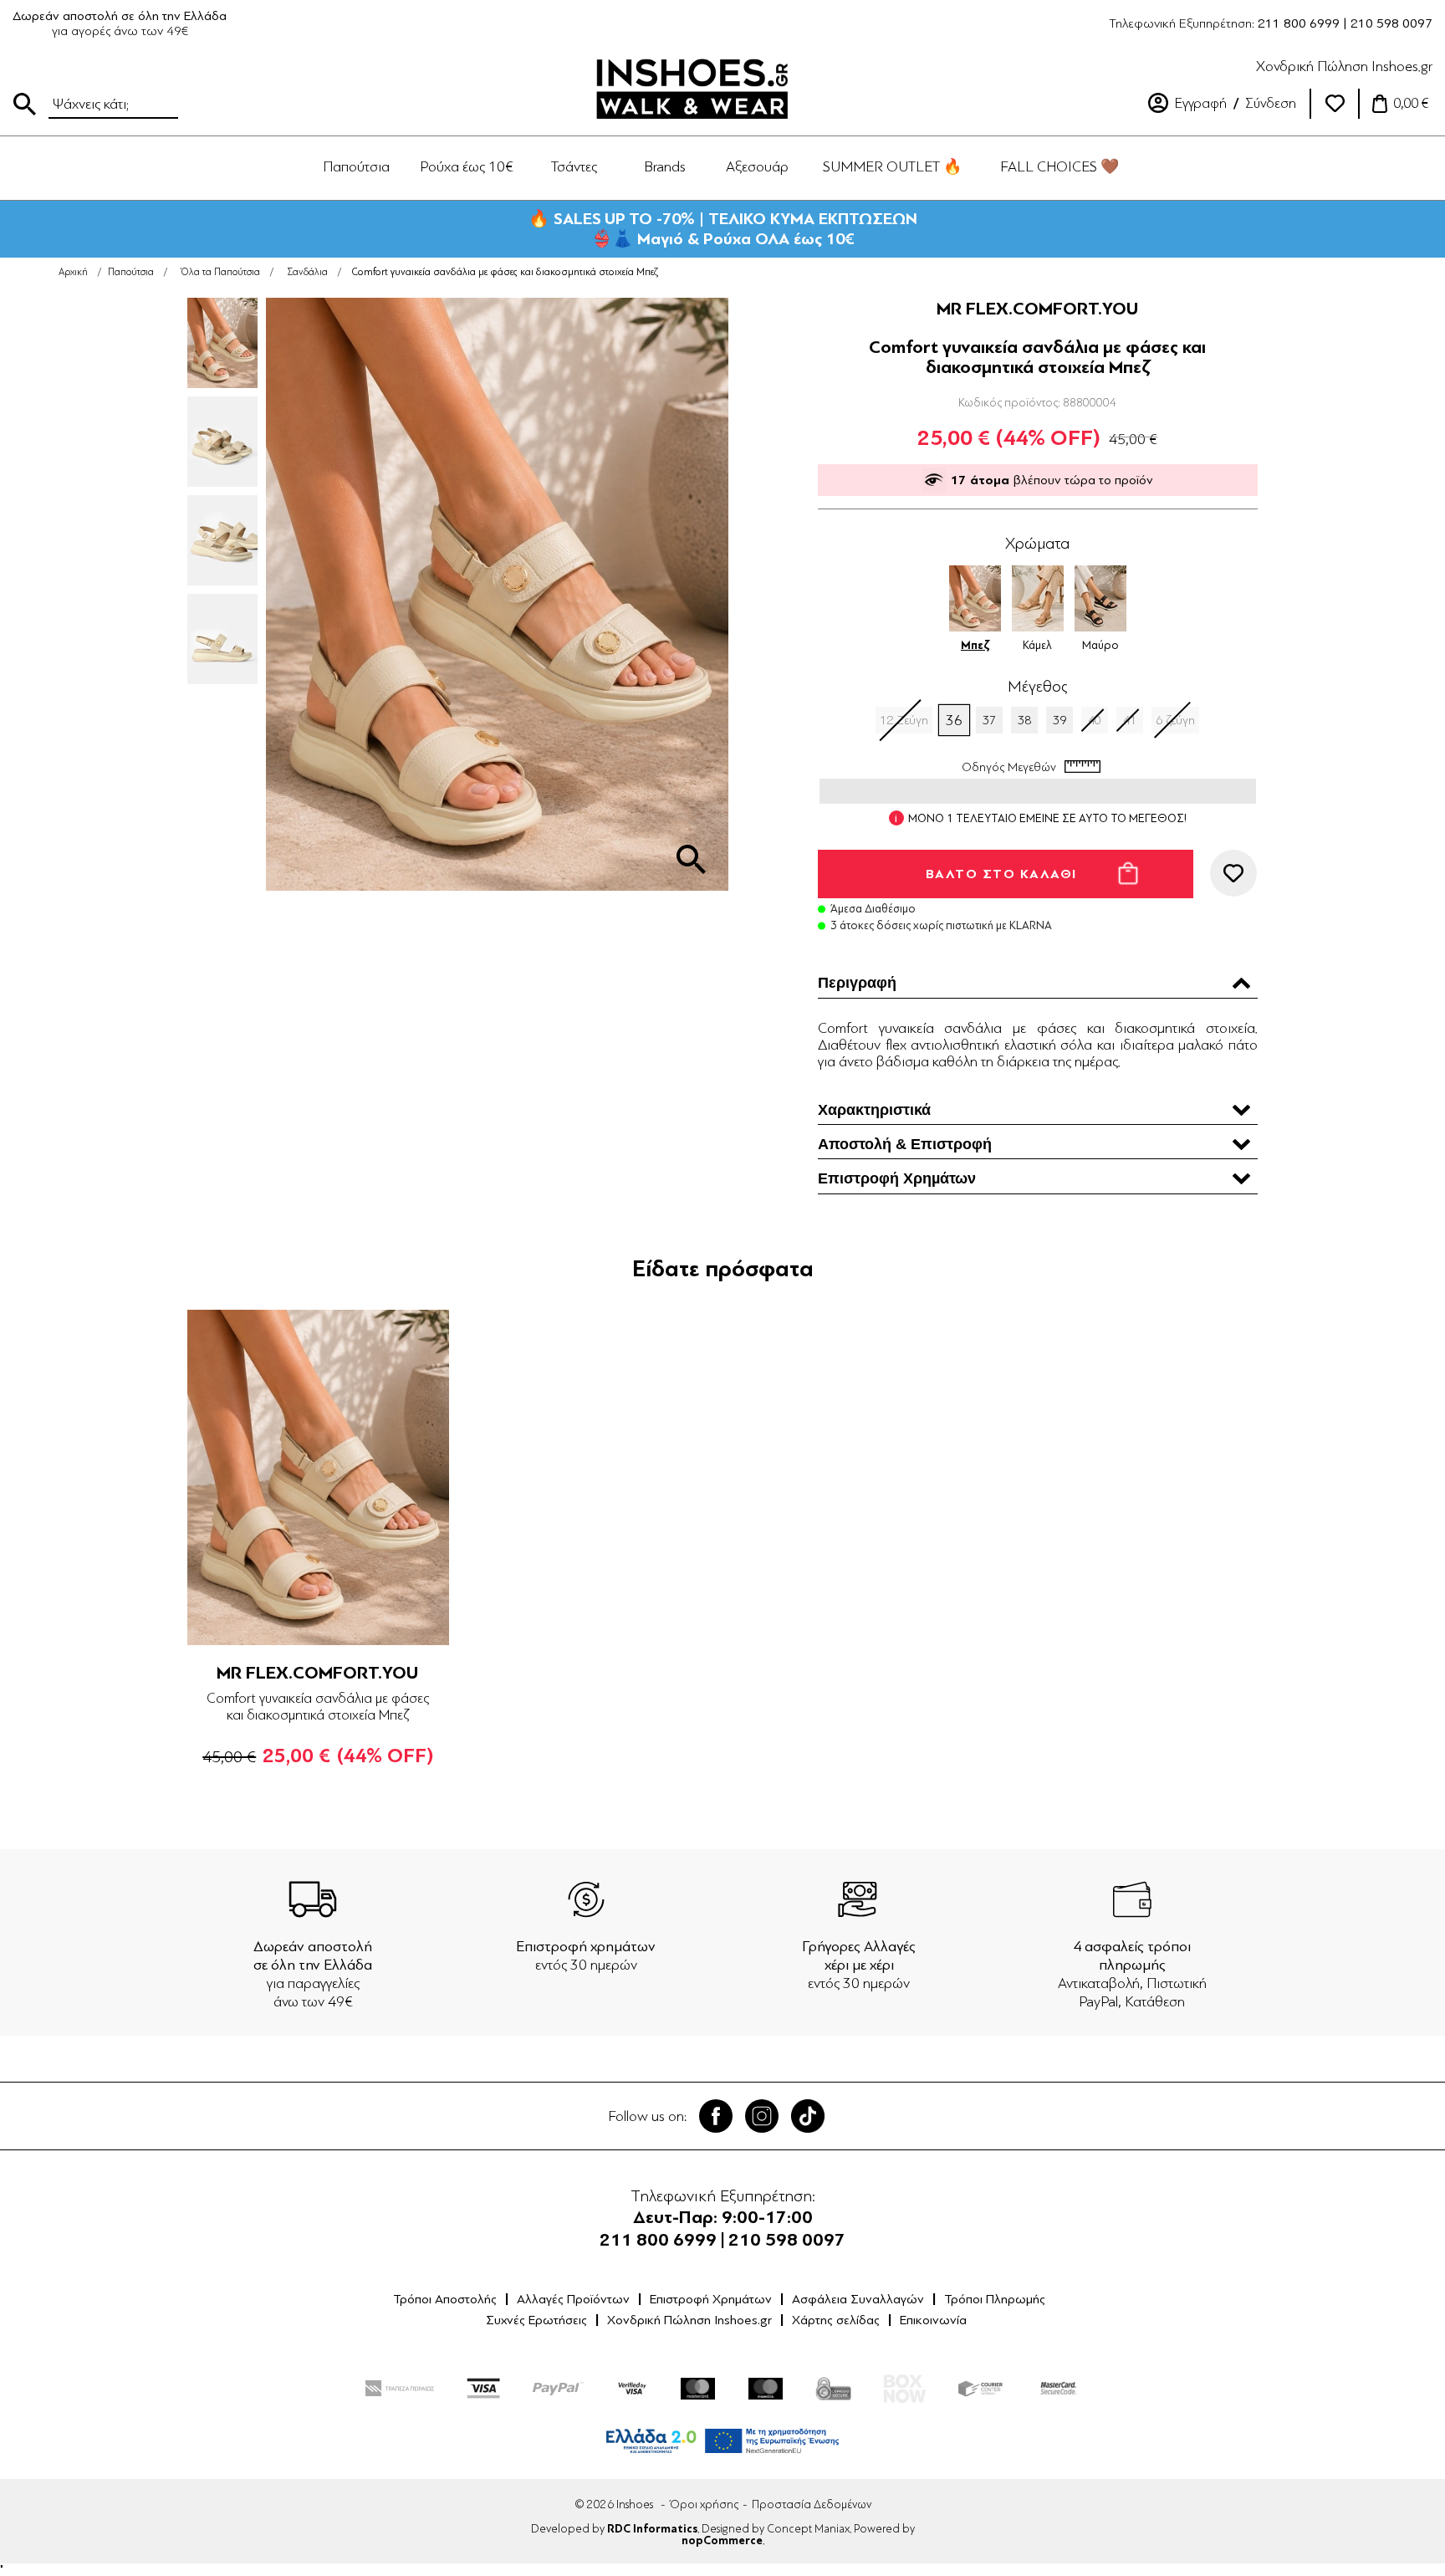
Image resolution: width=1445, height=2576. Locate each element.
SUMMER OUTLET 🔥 (892, 166)
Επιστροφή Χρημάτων (711, 2299)
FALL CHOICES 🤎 (1059, 166)
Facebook (716, 2116)
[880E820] (318, 1477)
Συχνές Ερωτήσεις (536, 2320)
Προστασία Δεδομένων (812, 2504)
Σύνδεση (1271, 103)
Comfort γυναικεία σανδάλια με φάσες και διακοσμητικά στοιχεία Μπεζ (318, 1707)
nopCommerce (722, 2541)
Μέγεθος (1037, 687)
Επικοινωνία (933, 2320)
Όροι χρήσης (704, 2504)
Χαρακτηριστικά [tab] (874, 1110)
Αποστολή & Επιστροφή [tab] (905, 1144)
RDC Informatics (652, 2529)
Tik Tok (808, 2116)
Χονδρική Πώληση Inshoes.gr (1344, 66)
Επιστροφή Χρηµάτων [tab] (897, 1178)
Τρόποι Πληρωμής (995, 2299)
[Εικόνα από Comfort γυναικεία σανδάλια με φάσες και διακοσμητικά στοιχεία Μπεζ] (691, 859)
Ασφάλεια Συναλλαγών (858, 2299)
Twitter (762, 2116)
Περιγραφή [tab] (857, 983)
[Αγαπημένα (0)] (1335, 104)
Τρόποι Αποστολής (445, 2299)
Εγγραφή (1201, 103)
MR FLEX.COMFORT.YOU (1038, 309)
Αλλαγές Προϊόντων (573, 2299)
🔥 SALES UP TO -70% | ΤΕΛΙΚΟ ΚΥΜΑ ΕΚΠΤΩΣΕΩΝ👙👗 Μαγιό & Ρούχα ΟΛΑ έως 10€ (723, 229)
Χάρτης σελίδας (836, 2320)
